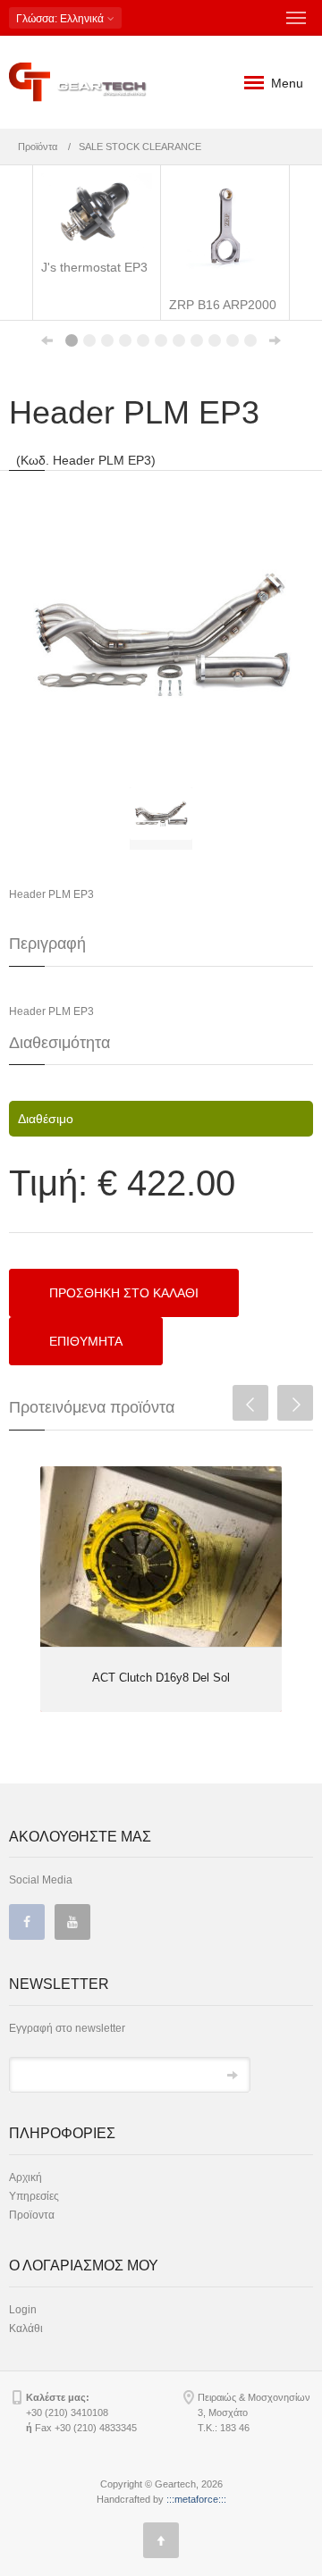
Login (23, 2310)
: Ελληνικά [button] (61, 19)
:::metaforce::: (196, 2499)
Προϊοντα (32, 2215)
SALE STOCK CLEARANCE (140, 147)
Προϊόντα (38, 147)
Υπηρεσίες (34, 2196)
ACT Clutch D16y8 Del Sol (161, 1678)
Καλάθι (26, 2328)
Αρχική (25, 2177)
